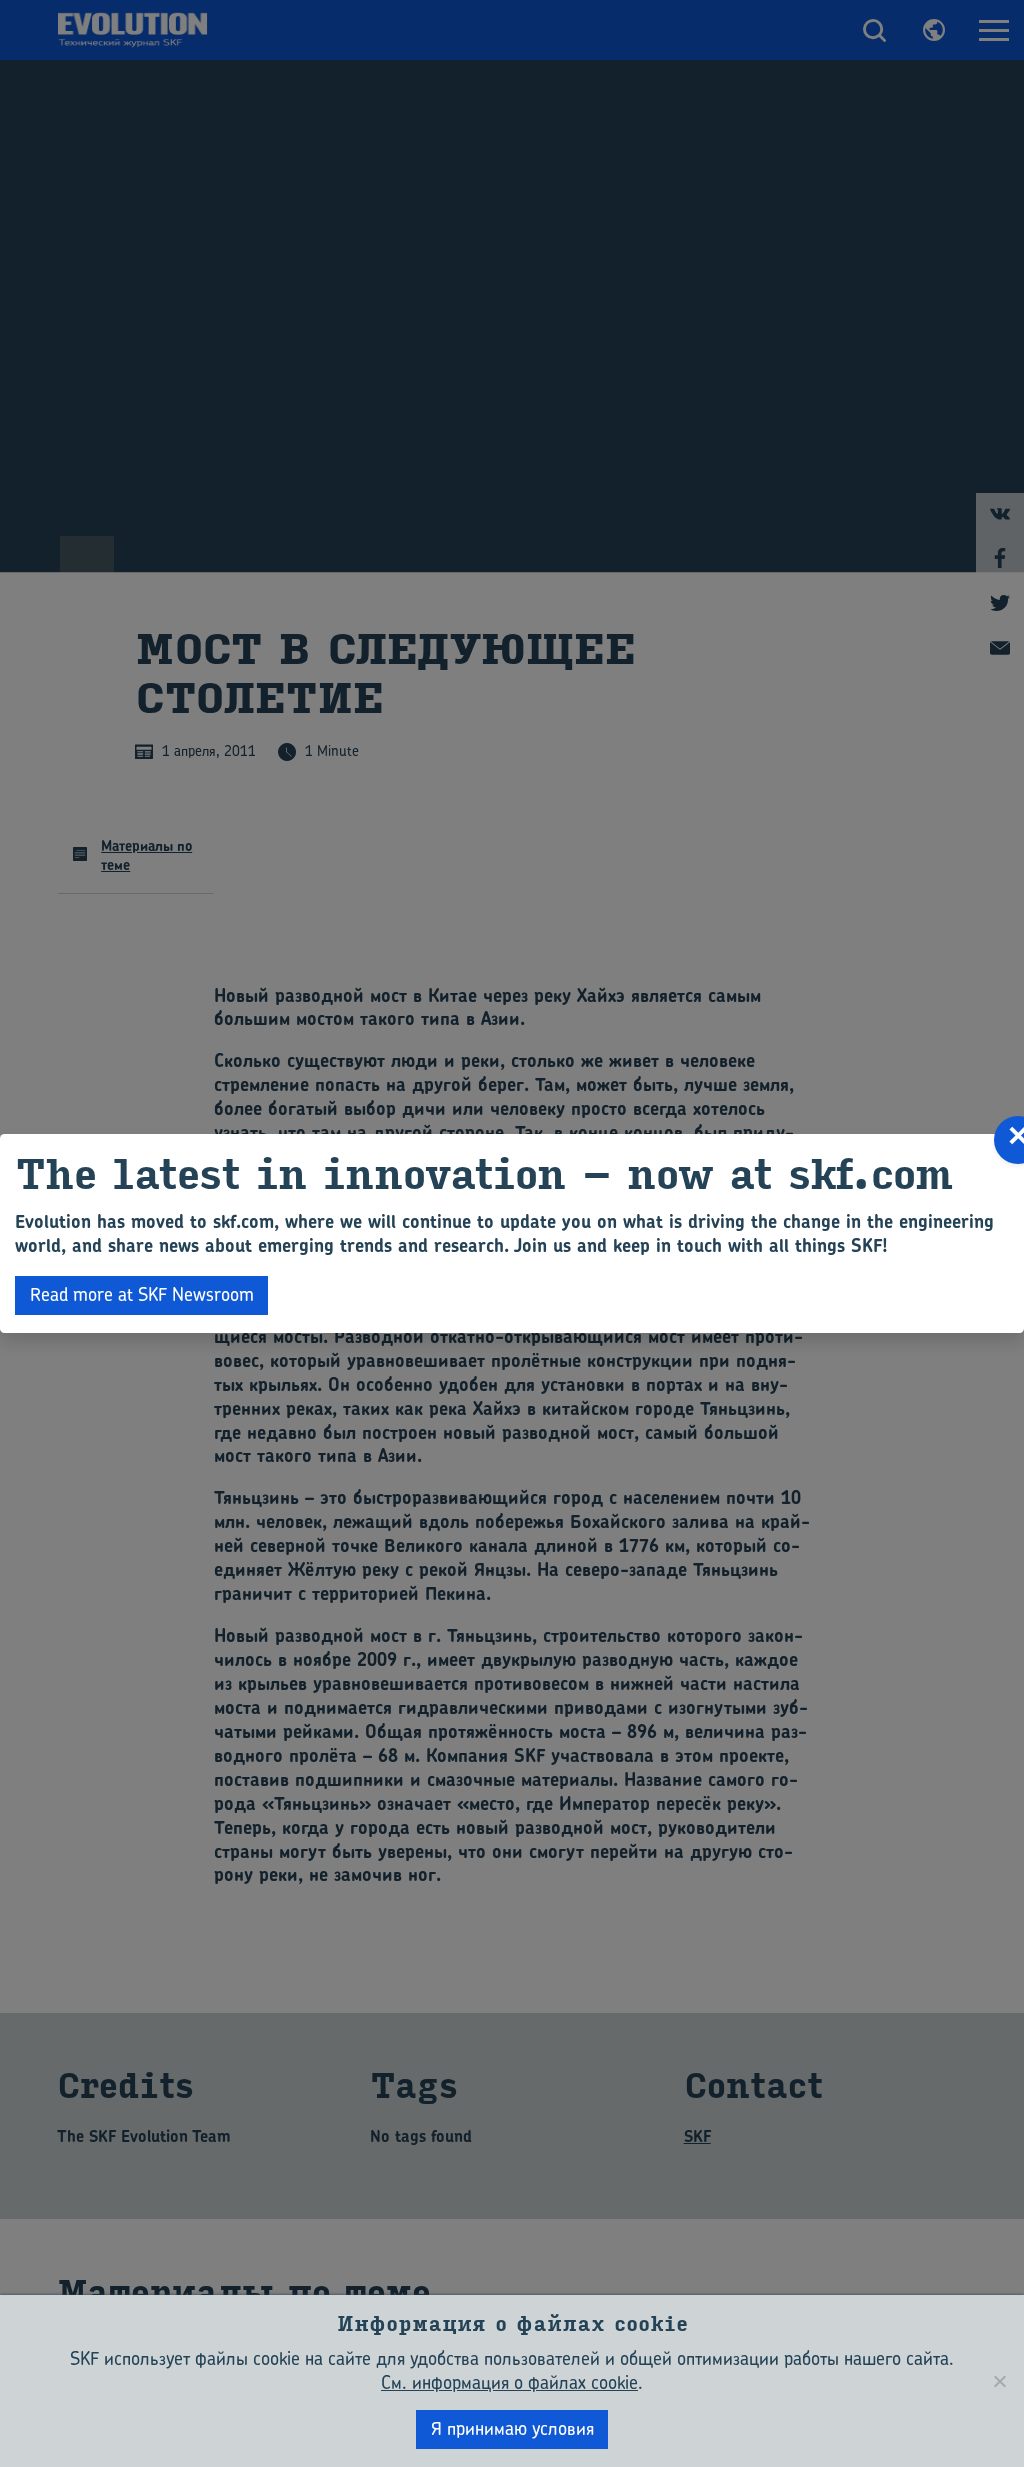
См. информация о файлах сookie (509, 2382)
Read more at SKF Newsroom (142, 1294)
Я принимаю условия (512, 2428)
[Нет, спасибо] (999, 2381)
